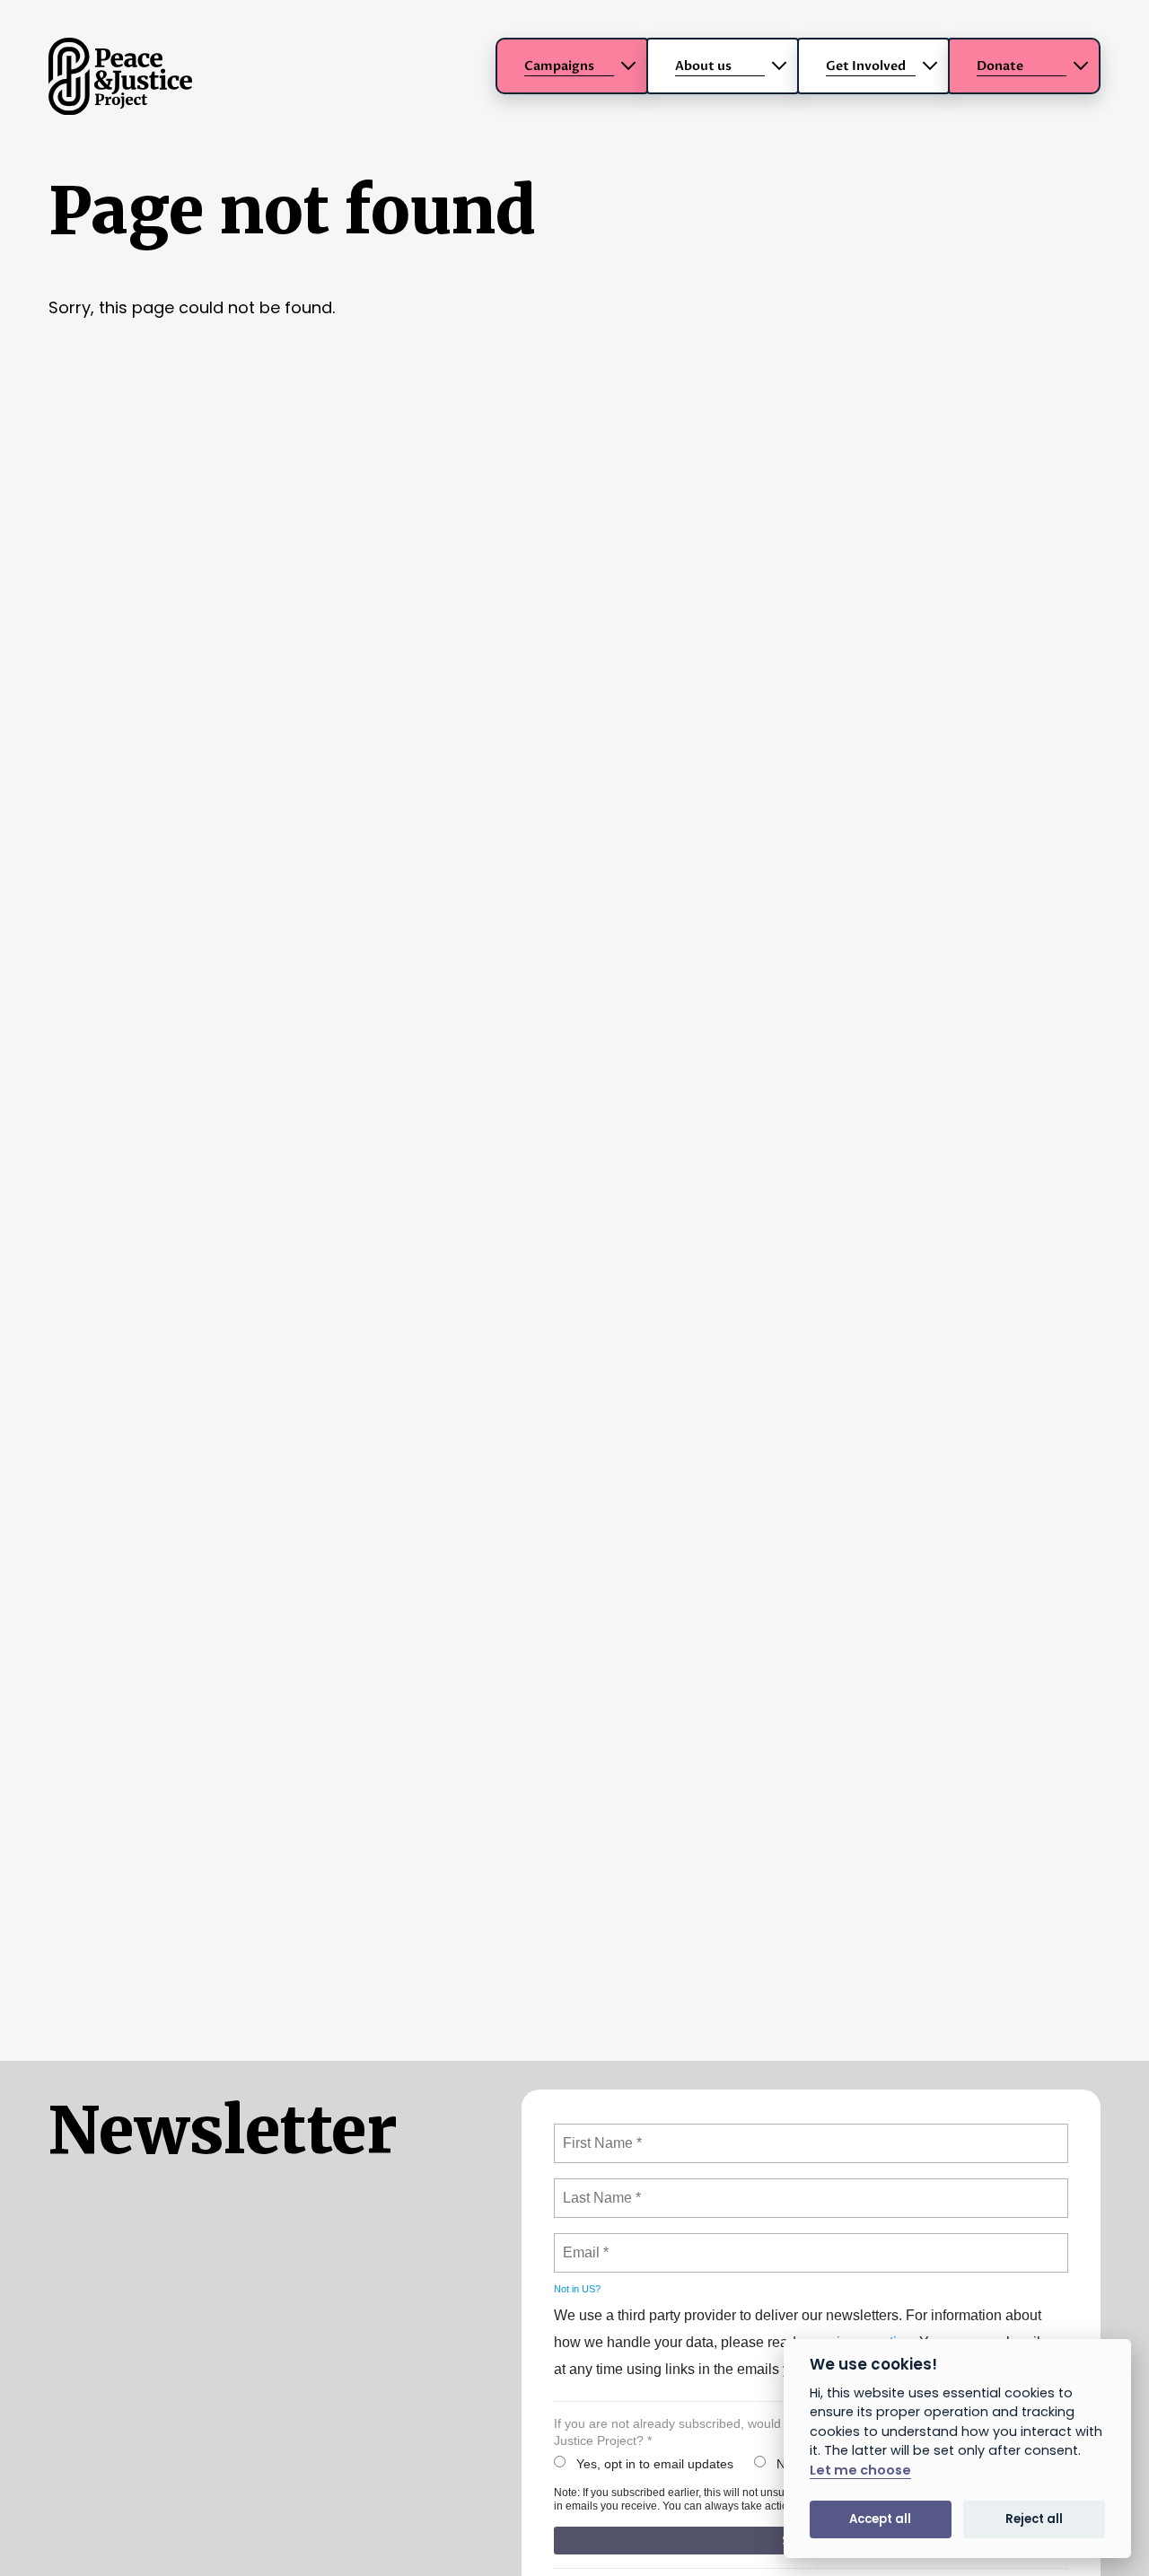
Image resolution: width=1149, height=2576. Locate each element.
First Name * (600, 2133)
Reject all (1034, 2519)
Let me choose (860, 2471)
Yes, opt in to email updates (655, 2464)
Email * (584, 2242)
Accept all (880, 2519)
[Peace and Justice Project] (120, 109)
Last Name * (598, 2187)
